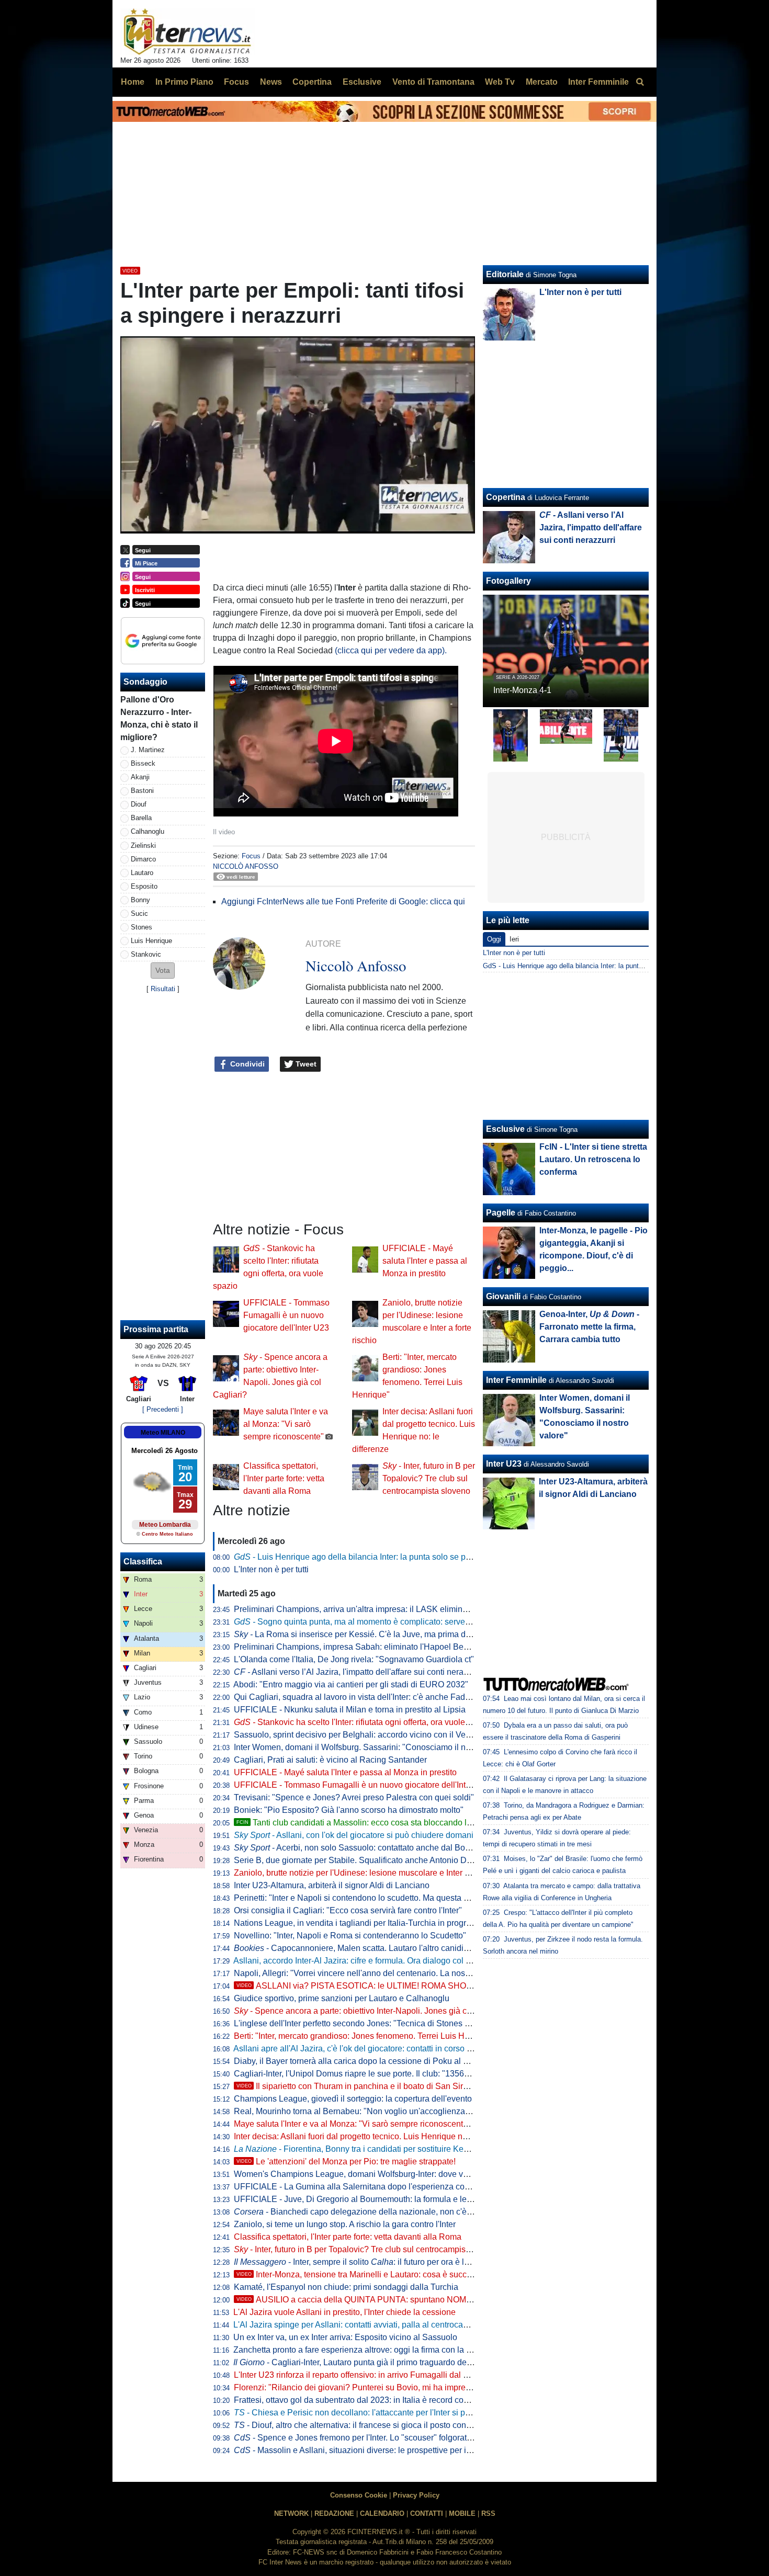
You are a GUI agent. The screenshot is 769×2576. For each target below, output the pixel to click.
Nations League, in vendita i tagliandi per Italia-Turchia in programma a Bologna (382, 1923)
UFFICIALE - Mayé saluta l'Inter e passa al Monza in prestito (425, 1261)
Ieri (514, 939)
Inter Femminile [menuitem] (598, 82)
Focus (251, 856)
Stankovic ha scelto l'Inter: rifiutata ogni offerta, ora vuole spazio (363, 1722)
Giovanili (503, 1296)
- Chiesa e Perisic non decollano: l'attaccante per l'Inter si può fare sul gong (379, 2413)
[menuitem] (640, 82)
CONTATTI (427, 2513)
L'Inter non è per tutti (271, 1569)
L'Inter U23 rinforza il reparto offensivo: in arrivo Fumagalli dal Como (360, 2375)
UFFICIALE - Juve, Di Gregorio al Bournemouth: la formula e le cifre (359, 2199)
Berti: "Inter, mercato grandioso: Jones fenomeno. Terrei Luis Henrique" (365, 2036)
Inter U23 (504, 1464)
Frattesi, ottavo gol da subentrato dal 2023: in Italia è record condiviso (362, 2400)
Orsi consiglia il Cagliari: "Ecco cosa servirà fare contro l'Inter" (348, 1910)
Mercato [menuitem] (542, 82)
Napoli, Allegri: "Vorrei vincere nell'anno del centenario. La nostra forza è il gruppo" (387, 1973)
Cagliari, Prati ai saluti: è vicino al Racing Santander (330, 1760)
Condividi (246, 1064)
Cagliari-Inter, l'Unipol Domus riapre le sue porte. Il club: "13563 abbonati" (370, 2074)
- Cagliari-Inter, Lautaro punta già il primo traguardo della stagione (371, 2362)
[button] (163, 971)
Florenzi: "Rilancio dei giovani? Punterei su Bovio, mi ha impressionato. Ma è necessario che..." (411, 2387)
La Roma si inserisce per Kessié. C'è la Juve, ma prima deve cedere (370, 1634)
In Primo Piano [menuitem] (184, 82)
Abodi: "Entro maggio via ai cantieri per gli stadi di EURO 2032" (351, 1684)
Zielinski (143, 846)
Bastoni (142, 791)
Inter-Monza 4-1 (522, 690)
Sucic (139, 913)
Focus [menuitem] (236, 82)
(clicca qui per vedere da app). (392, 650)
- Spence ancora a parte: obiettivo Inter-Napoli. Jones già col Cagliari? (372, 2011)
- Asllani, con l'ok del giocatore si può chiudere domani (354, 1835)
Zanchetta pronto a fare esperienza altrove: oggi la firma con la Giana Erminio (376, 2350)
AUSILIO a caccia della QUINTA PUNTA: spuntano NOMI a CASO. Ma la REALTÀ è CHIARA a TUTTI (436, 2300)
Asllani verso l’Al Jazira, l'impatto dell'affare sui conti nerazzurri (359, 1672)
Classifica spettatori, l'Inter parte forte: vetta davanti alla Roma (284, 1478)
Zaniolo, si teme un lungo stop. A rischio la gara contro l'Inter (345, 2224)
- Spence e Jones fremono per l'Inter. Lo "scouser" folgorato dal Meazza (375, 2438)
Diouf (139, 804)
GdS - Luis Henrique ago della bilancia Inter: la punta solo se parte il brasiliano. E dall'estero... (625, 966)
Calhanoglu (148, 831)
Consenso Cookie (359, 2495)
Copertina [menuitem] (312, 82)
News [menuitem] (271, 82)
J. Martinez (148, 750)
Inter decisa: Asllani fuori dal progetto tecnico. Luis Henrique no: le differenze (375, 2136)
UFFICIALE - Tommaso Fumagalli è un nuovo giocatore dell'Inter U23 (286, 1315)
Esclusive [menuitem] (362, 82)
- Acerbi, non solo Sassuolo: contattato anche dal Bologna (360, 1848)
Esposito (144, 886)
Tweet (305, 1064)
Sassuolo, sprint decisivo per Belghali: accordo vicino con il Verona (358, 1735)
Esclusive (505, 1129)
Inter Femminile (516, 1380)
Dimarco (143, 859)
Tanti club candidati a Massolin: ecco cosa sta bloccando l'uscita (363, 1823)
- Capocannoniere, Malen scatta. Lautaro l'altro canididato (357, 1948)
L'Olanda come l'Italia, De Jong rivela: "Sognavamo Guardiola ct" (354, 1659)
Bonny (140, 900)
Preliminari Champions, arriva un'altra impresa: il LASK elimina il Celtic (365, 1609)
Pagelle (501, 1213)
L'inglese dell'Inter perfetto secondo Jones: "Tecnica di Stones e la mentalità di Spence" (395, 2023)
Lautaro (142, 873)
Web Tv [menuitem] (500, 82)
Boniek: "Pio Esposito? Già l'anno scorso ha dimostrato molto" (349, 1810)
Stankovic (146, 954)
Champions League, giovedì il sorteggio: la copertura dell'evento (353, 2099)
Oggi (494, 939)
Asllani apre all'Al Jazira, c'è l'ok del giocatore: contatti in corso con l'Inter (368, 2049)
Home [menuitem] (133, 82)
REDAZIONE (334, 2513)
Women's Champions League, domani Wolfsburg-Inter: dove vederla (360, 2174)
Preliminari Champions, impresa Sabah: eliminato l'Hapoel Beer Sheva (365, 1647)
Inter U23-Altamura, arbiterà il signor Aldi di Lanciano (332, 1885)
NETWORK (291, 2513)
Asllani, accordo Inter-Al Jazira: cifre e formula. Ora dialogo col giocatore (367, 1961)
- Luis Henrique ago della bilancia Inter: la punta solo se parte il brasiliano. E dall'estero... (408, 1557)
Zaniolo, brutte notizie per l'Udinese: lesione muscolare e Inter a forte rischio (374, 1873)
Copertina (506, 497)
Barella (141, 818)
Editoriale (505, 274)
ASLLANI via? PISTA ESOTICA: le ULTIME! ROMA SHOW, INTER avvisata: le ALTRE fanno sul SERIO (438, 1986)
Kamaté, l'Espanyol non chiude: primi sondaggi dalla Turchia (346, 2287)
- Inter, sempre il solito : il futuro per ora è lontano (362, 2262)
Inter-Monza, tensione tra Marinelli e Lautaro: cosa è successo (360, 2274)
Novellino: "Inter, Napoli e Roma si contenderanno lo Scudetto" (350, 1936)
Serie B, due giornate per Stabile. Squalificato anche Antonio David (358, 1860)
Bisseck (143, 763)
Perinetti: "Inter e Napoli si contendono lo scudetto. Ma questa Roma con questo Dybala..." (400, 1898)
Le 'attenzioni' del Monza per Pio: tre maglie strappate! (346, 2161)
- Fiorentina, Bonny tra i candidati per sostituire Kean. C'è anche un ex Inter (395, 2149)
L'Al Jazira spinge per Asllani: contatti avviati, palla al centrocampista (360, 2325)
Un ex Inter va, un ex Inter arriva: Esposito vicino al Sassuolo (345, 2337)
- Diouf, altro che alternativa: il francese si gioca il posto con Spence (365, 2425)
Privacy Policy (416, 2495)
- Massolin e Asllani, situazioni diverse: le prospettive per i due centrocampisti (386, 2450)
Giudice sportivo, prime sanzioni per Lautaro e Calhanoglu (342, 1998)
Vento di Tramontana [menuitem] (433, 82)
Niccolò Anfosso (246, 866)
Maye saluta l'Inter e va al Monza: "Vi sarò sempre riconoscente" (286, 1424)
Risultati (163, 989)
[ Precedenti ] (163, 1409)
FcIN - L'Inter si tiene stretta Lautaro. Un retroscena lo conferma (593, 1159)
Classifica (143, 1562)
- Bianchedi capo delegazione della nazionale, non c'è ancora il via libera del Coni (402, 2212)
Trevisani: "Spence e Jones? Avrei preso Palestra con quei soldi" (354, 1797)
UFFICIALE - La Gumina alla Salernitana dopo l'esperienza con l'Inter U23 (371, 2187)
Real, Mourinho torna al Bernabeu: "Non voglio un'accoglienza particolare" (372, 2111)
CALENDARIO (382, 2513)
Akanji (140, 777)
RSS (488, 2513)
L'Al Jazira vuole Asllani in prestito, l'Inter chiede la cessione (344, 2312)
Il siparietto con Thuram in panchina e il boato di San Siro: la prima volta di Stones (398, 2086)
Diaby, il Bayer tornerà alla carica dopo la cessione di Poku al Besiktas (364, 2061)
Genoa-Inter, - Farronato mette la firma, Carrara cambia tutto (589, 1327)
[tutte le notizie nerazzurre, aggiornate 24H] (188, 32)
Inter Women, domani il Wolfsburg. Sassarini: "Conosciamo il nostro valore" (373, 1747)
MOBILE (462, 2513)
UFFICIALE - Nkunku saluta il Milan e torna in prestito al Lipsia (350, 1710)
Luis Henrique (151, 941)
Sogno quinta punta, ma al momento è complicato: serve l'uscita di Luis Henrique (395, 1622)
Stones (142, 927)
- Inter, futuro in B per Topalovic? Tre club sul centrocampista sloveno (429, 1478)
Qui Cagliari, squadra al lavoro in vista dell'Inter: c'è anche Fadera (355, 1697)
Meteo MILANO (163, 1433)
